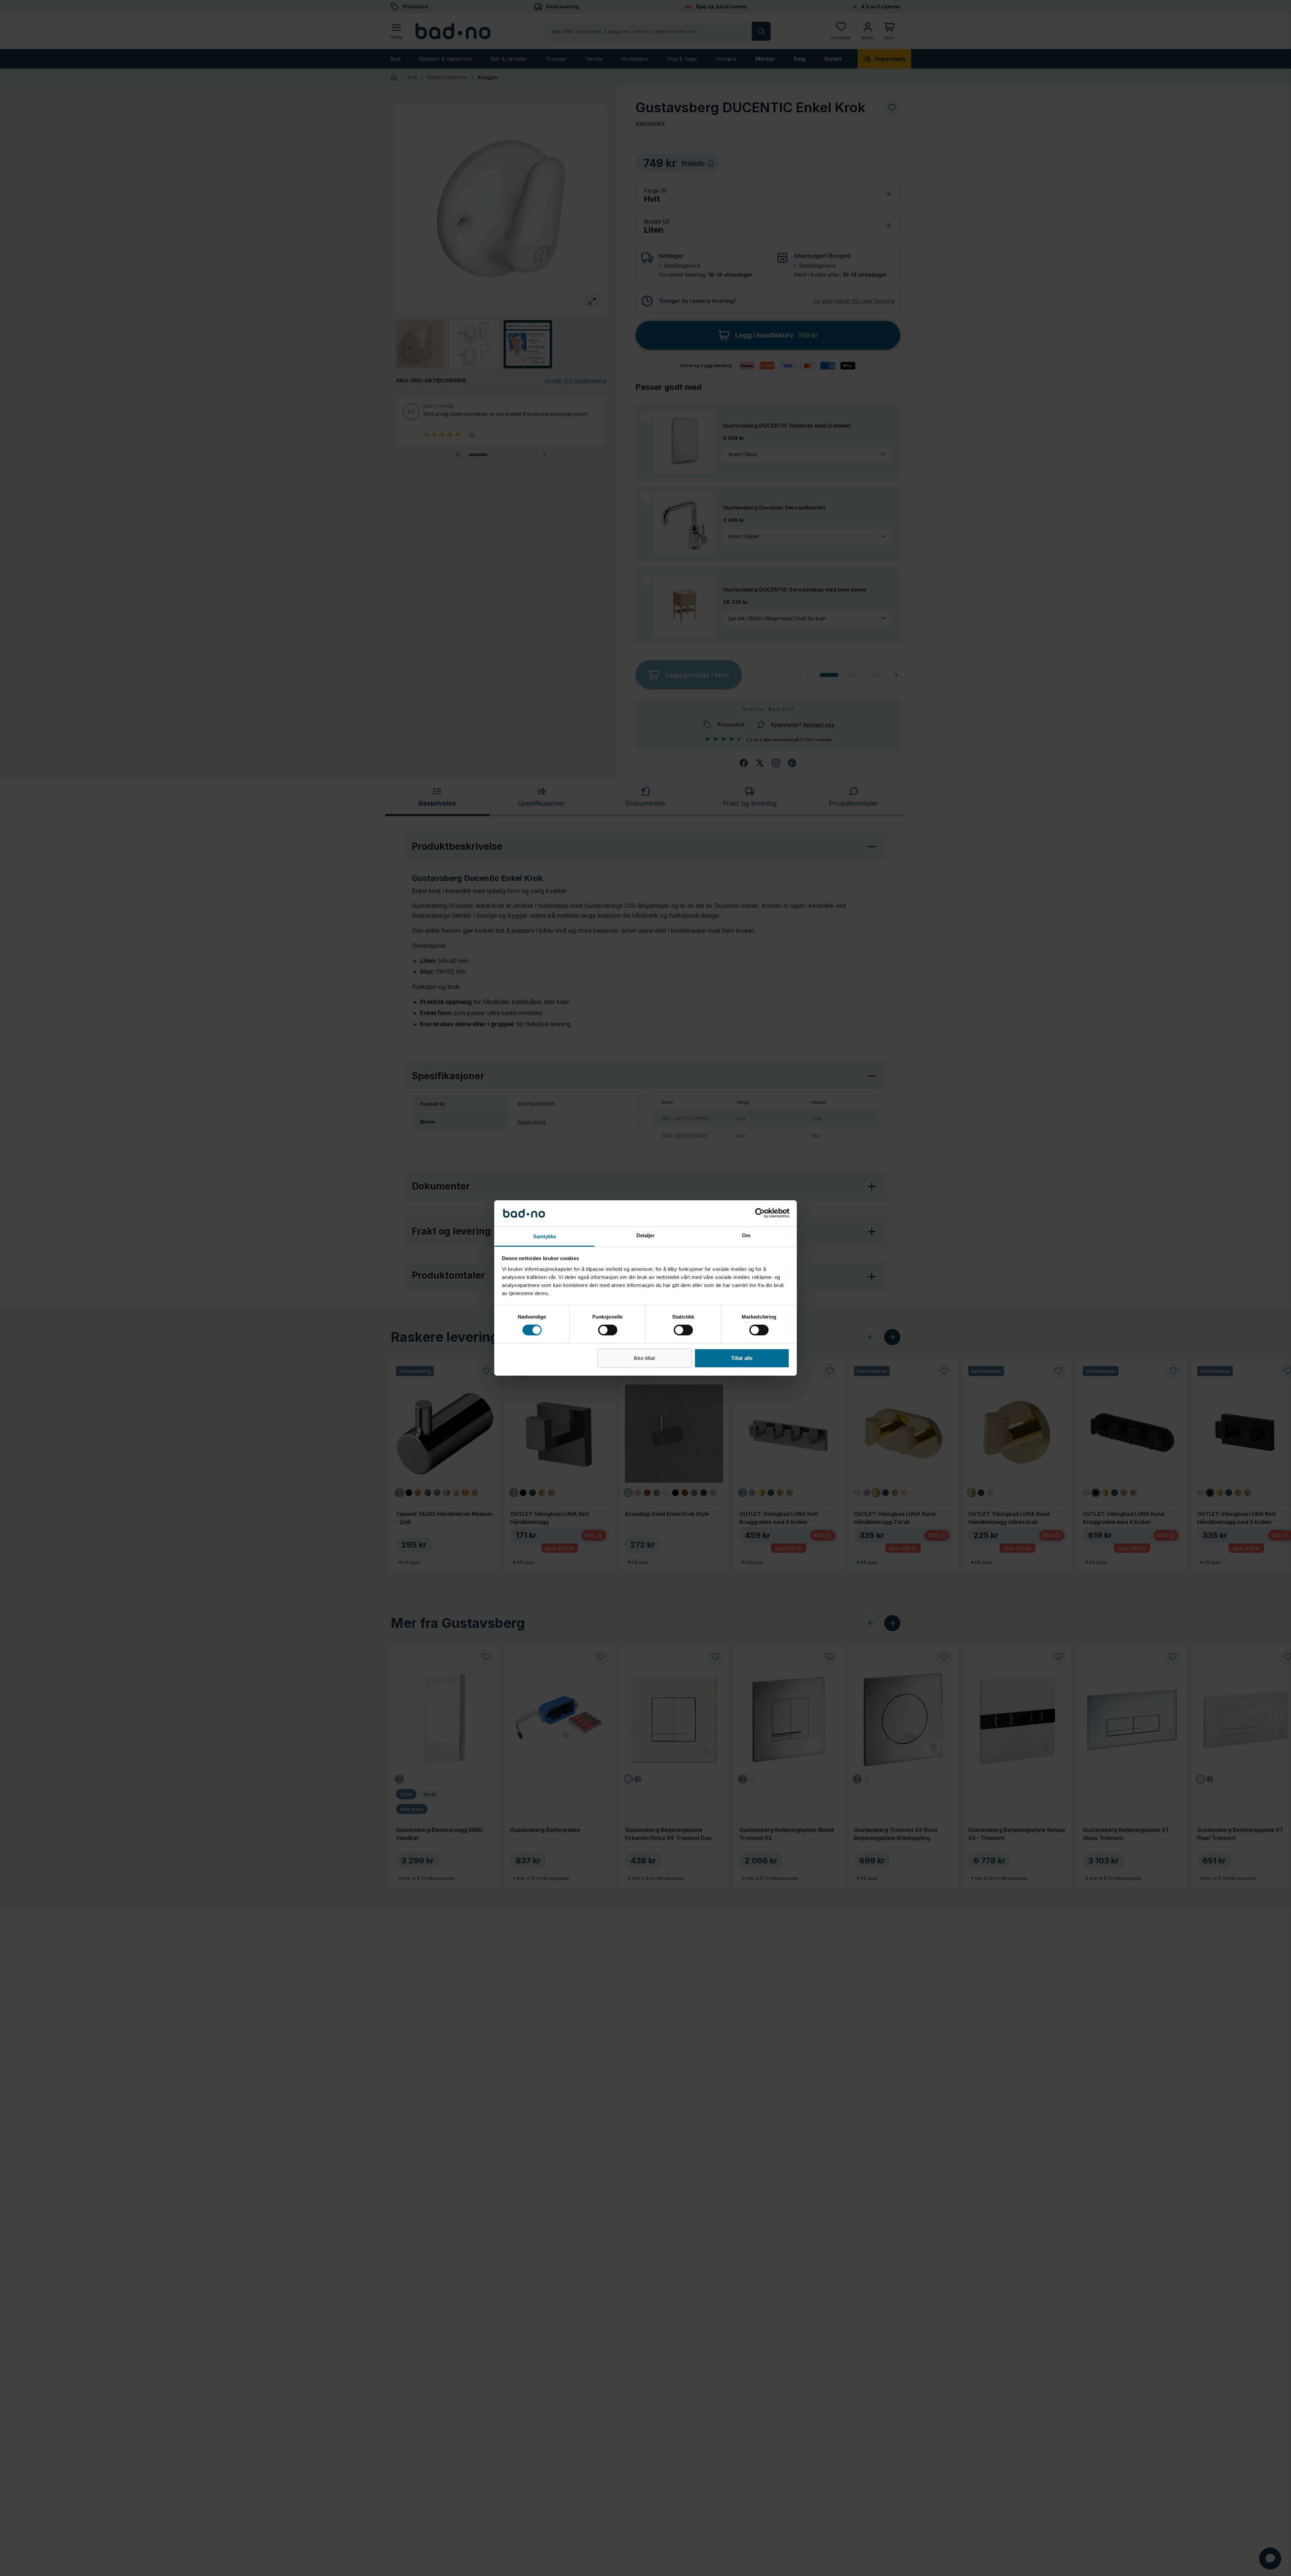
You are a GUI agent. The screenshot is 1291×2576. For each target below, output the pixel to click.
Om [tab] (746, 1235)
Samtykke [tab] (545, 1236)
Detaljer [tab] (646, 1235)
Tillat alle (742, 1358)
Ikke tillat (644, 1358)
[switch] (608, 1330)
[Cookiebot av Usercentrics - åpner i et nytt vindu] (760, 1213)
